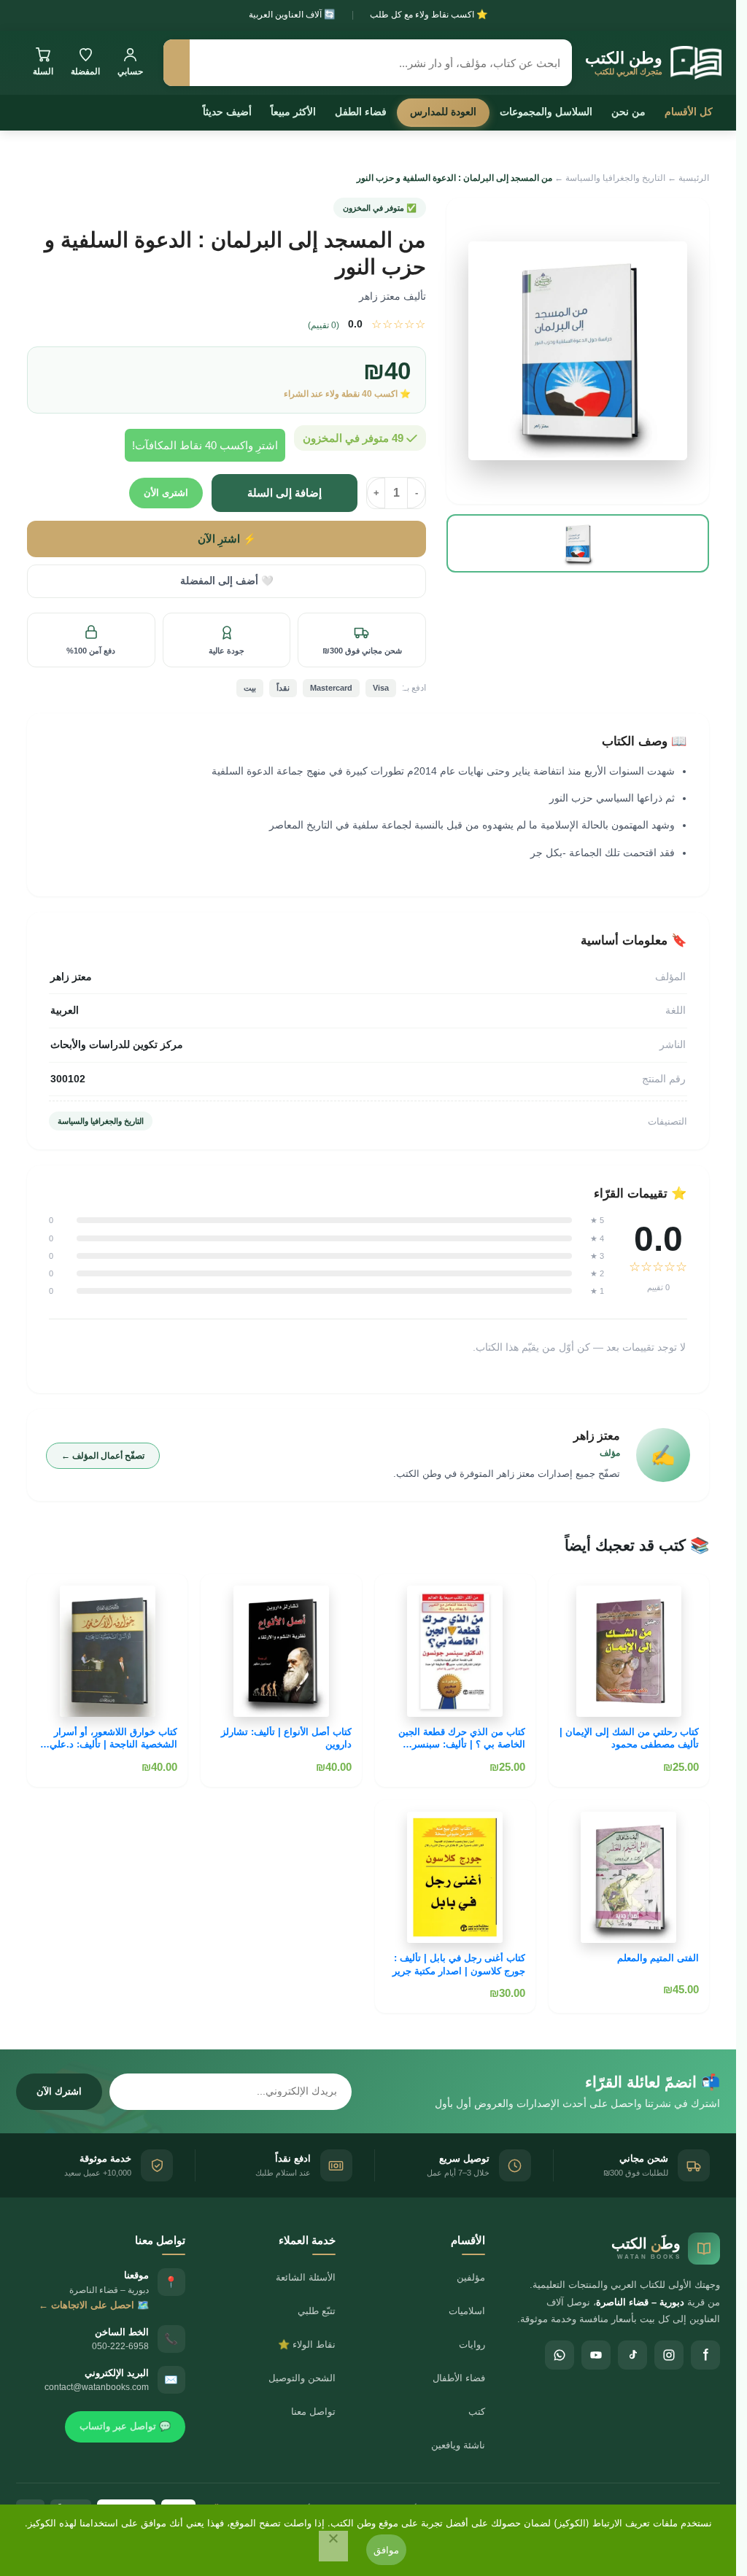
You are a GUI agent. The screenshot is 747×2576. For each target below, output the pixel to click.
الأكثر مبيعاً (293, 112)
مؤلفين (471, 2277)
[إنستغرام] (669, 2355)
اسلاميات (467, 2311)
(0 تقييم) (324, 325)
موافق (386, 2550)
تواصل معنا (313, 2412)
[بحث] (177, 63)
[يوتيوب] (596, 2355)
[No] (333, 2546)
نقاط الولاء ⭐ (307, 2344)
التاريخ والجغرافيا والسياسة (615, 178)
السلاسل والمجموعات (546, 112)
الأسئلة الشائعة (306, 2277)
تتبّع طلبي (317, 2311)
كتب (477, 2412)
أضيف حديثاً (227, 112)
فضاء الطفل (361, 112)
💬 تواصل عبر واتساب (125, 2426)
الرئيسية (694, 178)
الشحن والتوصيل (302, 2378)
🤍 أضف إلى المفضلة (227, 581)
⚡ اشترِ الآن (227, 539)
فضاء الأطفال (459, 2378)
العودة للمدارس (443, 112)
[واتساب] (560, 2355)
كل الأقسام (689, 112)
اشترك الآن (59, 2091)
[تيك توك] (632, 2355)
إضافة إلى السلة (285, 493)
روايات (472, 2344)
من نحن (628, 112)
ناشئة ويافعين (458, 2445)
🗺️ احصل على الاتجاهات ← (94, 2305)
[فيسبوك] (705, 2355)
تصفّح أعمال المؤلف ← (103, 1456)
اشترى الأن (166, 493)
